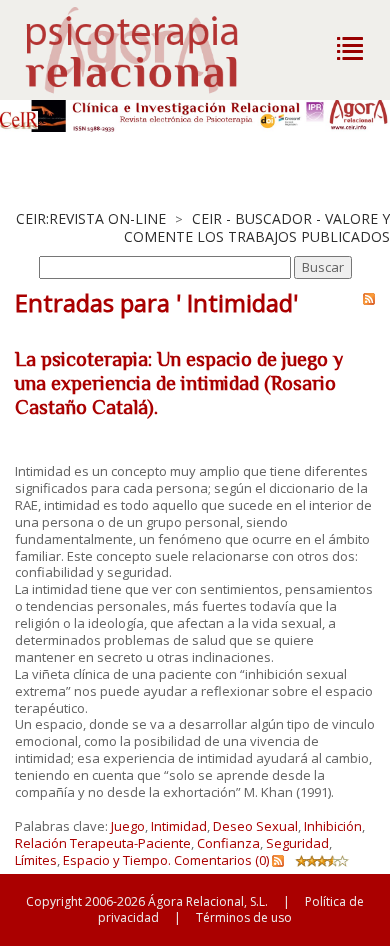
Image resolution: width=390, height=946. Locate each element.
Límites (36, 860)
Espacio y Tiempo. (117, 860)
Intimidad (179, 826)
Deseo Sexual (255, 826)
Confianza (228, 843)
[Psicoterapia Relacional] (152, 50)
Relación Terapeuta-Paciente (103, 843)
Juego (128, 826)
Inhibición (333, 826)
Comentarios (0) (221, 860)
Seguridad (297, 843)
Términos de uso (244, 917)
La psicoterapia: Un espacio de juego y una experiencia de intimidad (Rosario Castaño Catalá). (179, 383)
